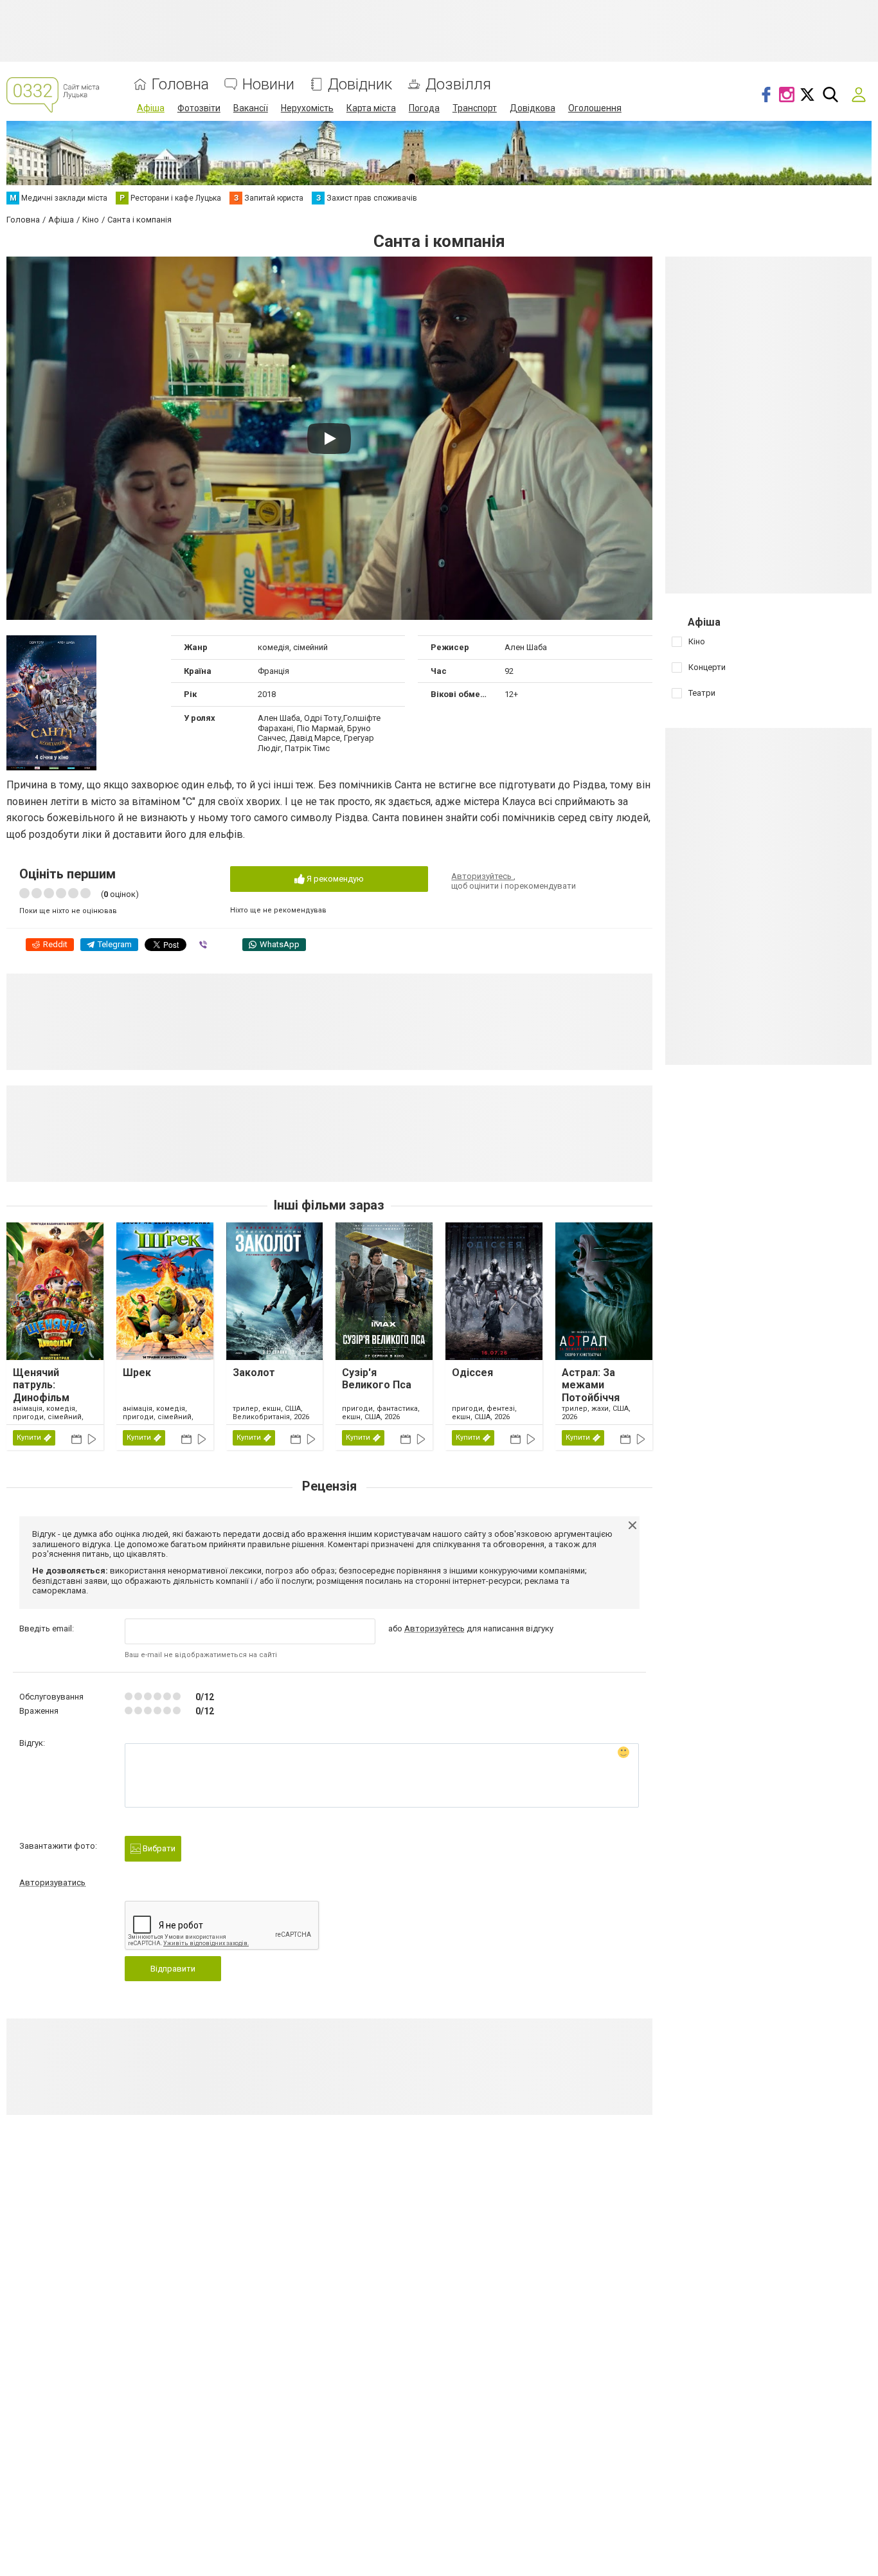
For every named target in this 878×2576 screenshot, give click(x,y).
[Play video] (329, 439)
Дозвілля (458, 85)
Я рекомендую (334, 879)
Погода (424, 108)
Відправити (173, 1969)
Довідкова (533, 108)
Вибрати (158, 1848)
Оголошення (595, 108)
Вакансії (251, 108)
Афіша (151, 108)
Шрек (137, 1373)
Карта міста (371, 108)
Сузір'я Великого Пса (377, 1379)
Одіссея (472, 1373)
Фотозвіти (199, 108)
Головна (180, 85)
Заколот (254, 1373)
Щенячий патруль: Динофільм (41, 1385)
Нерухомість (307, 108)
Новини (268, 85)
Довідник (360, 85)
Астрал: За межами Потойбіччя (591, 1385)
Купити (29, 1438)
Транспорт (475, 108)
